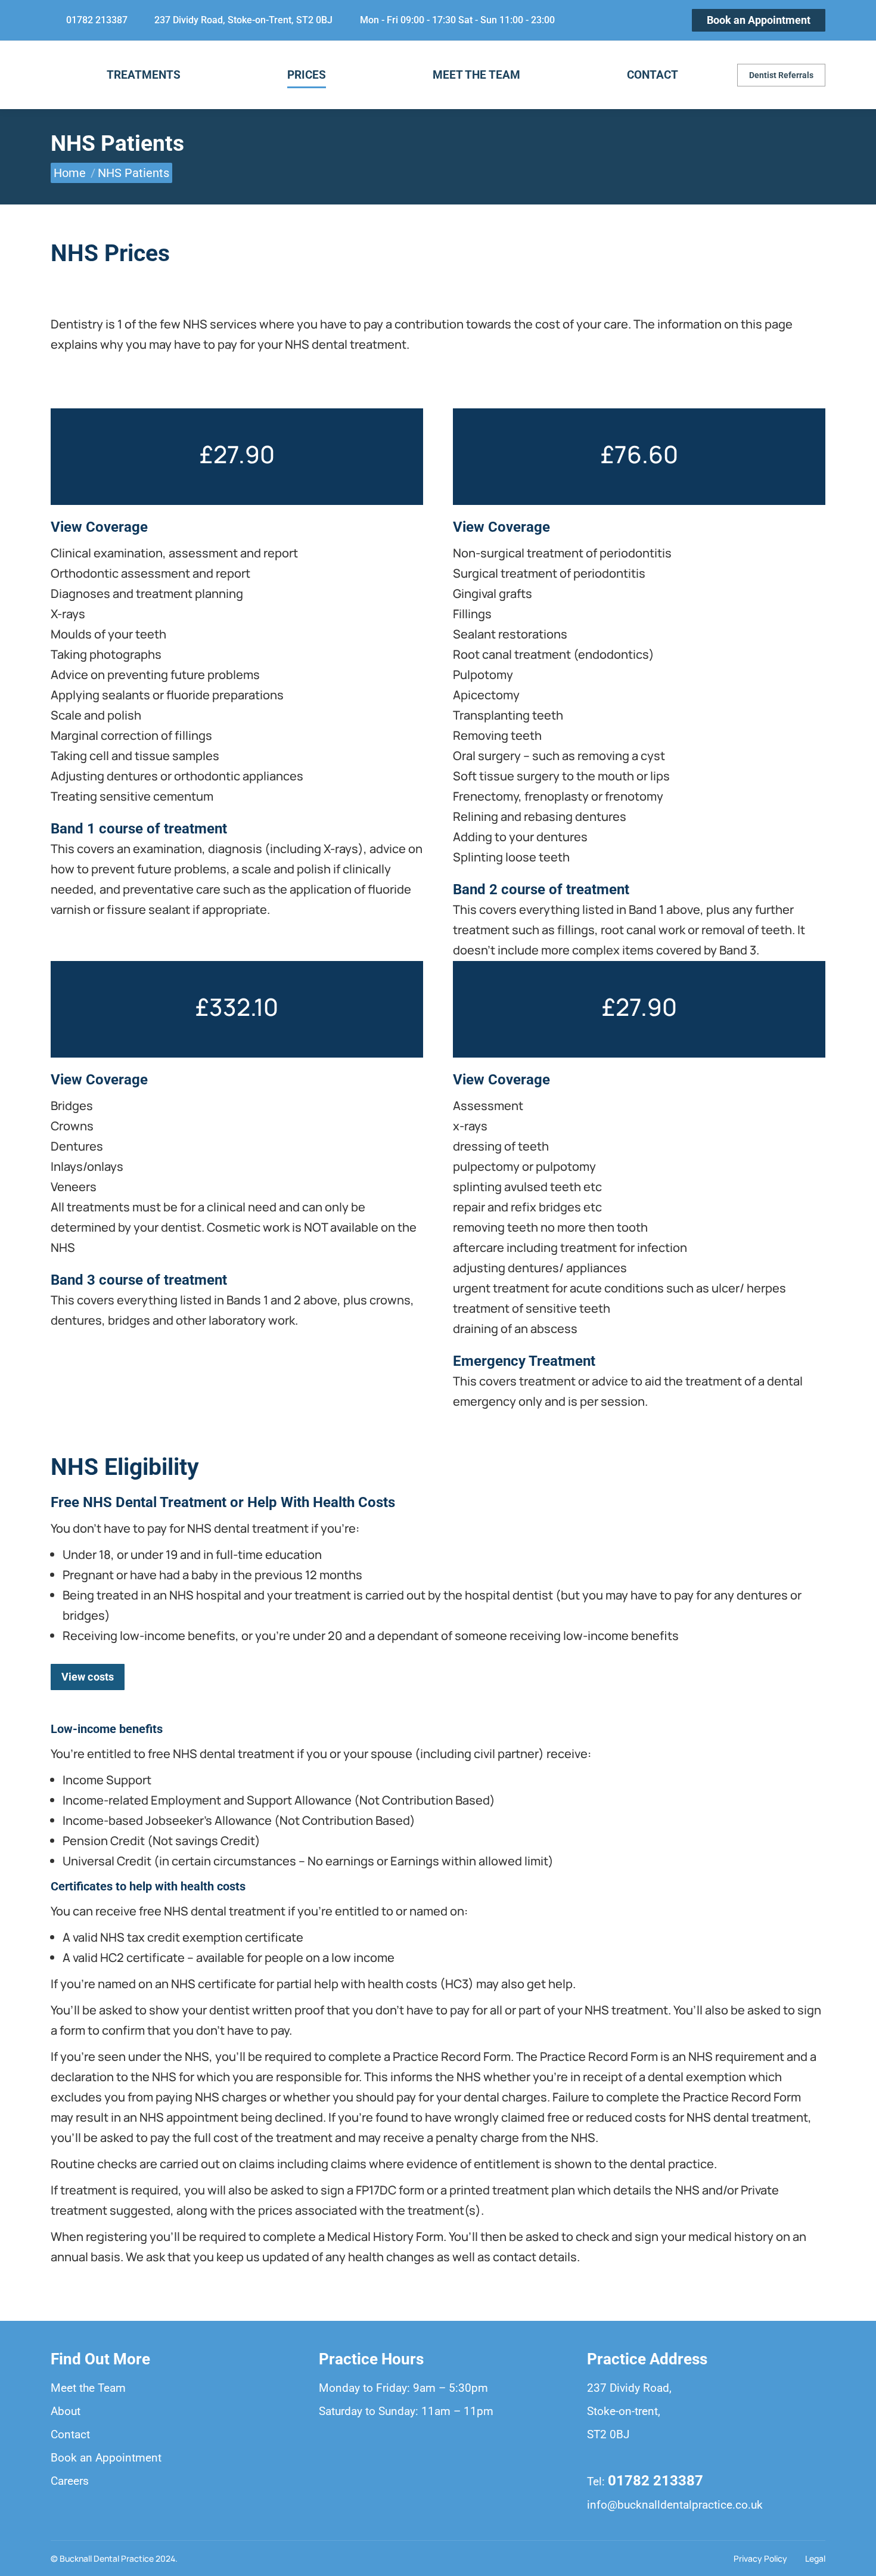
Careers (70, 2481)
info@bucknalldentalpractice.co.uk (675, 2505)
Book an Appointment (106, 2458)
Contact (70, 2434)
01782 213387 (656, 2481)
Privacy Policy (760, 2558)
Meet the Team (88, 2388)
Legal (815, 2558)
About (66, 2411)
